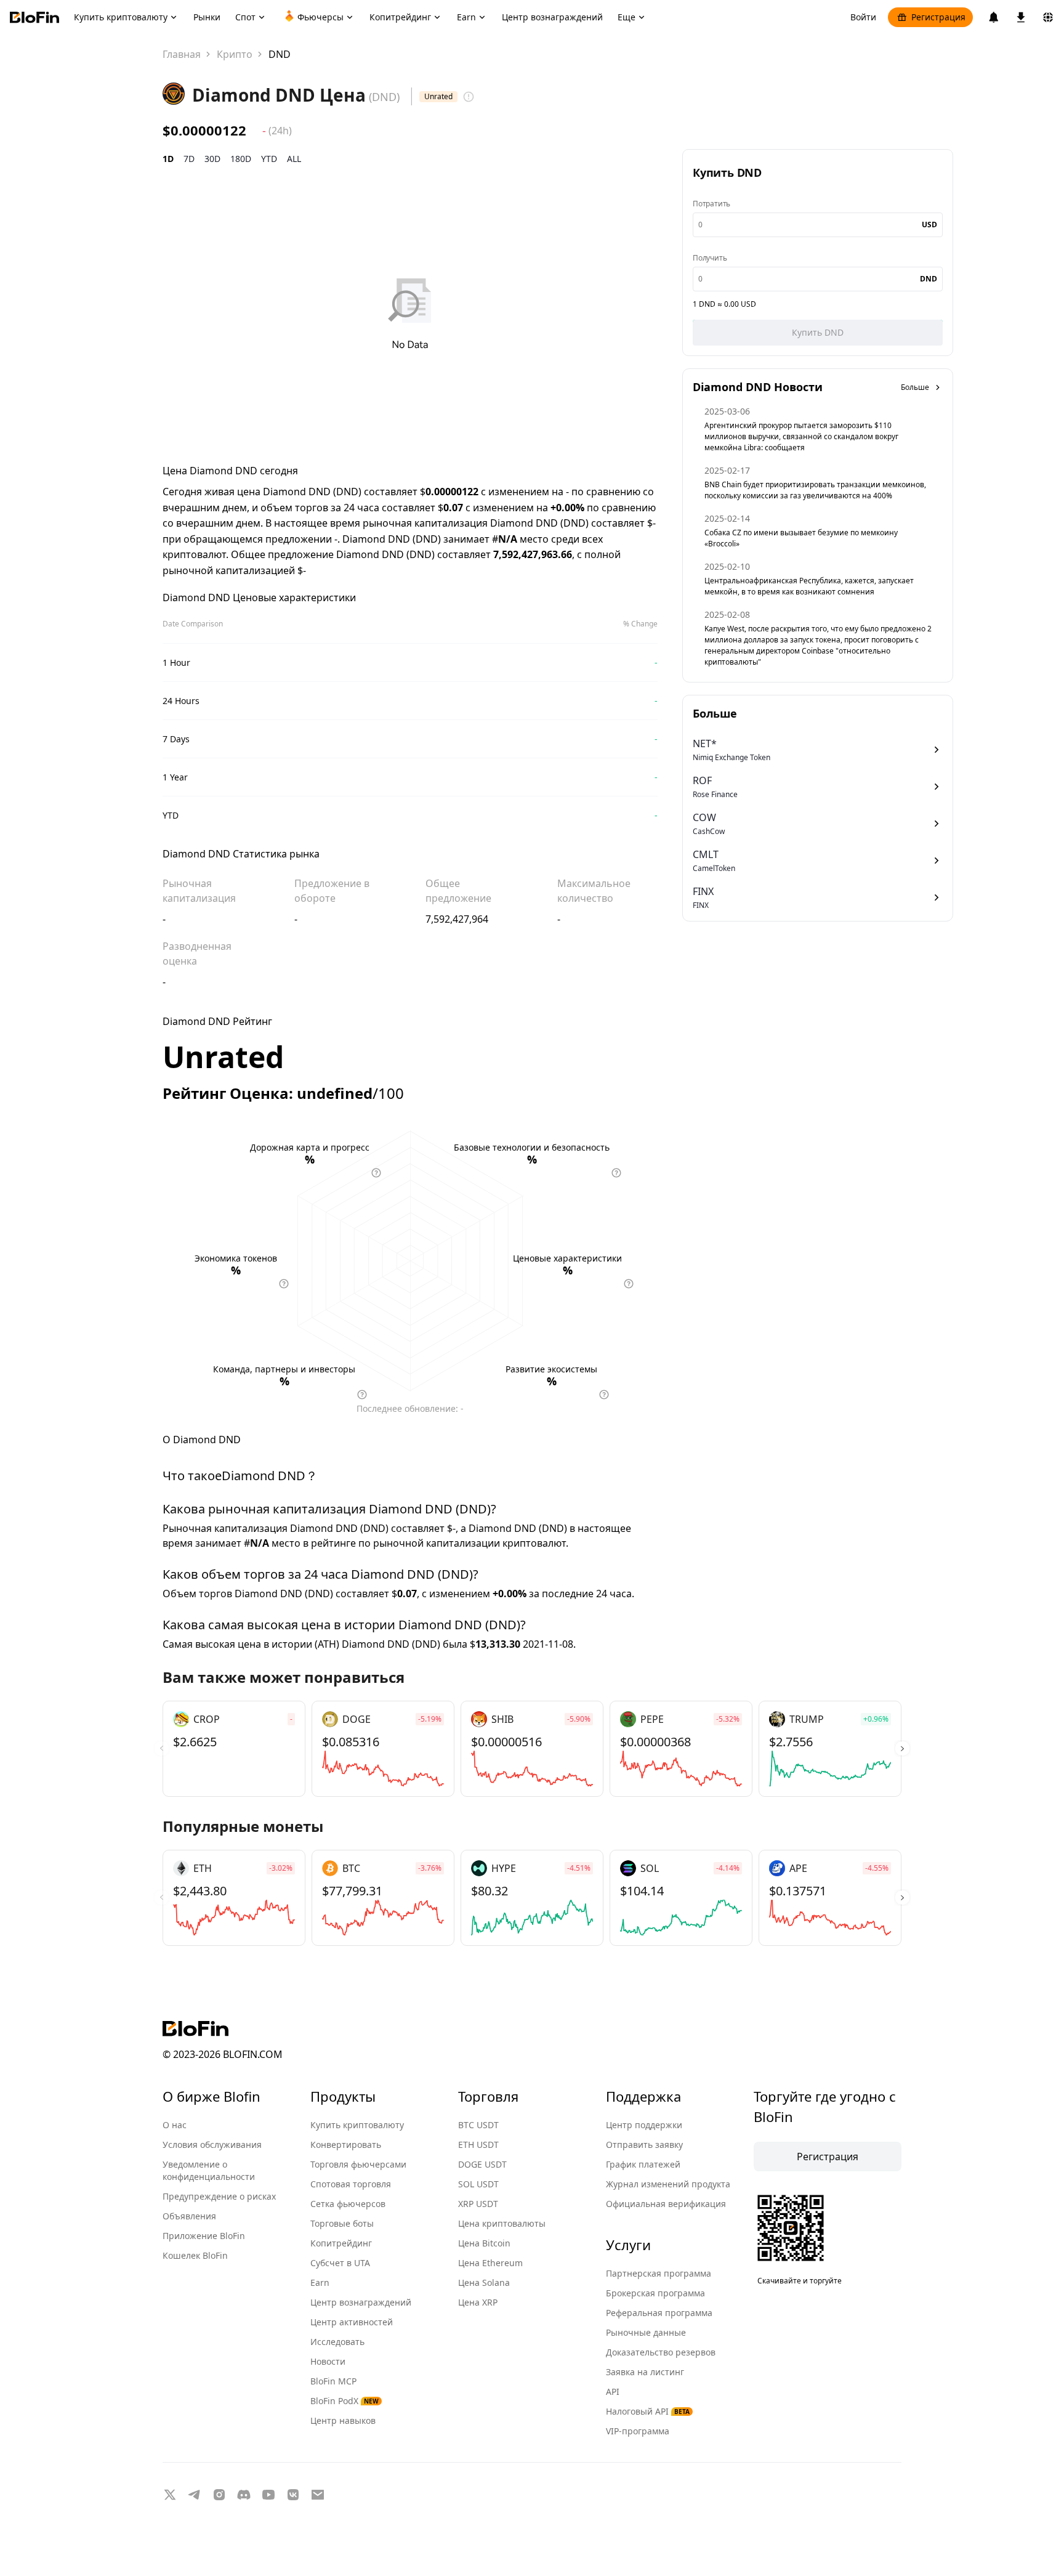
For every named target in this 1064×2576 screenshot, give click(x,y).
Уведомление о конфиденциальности (209, 2170)
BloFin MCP (333, 2381)
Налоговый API (648, 2411)
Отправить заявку (644, 2145)
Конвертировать (346, 2145)
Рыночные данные (646, 2332)
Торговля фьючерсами (358, 2164)
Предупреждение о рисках (219, 2196)
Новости (328, 2361)
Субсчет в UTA (340, 2263)
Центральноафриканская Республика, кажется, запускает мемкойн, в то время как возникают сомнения (809, 586)
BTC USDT (478, 2125)
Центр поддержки (644, 2125)
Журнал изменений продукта (668, 2184)
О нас (175, 2125)
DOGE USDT (482, 2164)
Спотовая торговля (351, 2184)
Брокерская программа (655, 2293)
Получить (710, 258)
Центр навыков (343, 2420)
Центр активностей (352, 2322)
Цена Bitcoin (484, 2243)
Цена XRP (478, 2302)
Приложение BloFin (204, 2236)
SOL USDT (478, 2184)
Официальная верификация (666, 2204)
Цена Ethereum (490, 2263)
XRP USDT (478, 2204)
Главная (182, 54)
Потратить (711, 204)
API (613, 2392)
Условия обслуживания (212, 2145)
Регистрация (938, 17)
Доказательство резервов (661, 2352)
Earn (320, 2282)
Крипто (235, 54)
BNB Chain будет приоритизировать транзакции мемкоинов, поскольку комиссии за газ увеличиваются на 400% (815, 490)
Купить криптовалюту (357, 2125)
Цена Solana (484, 2282)
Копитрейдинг (341, 2243)
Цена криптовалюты (502, 2223)
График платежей (643, 2164)
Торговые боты (342, 2223)
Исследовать (337, 2342)
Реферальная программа (659, 2313)
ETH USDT (478, 2145)
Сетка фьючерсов (348, 2204)
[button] (902, 1749)
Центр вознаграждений (361, 2302)
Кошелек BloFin (195, 2255)
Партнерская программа (659, 2273)
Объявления (189, 2216)
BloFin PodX (345, 2401)
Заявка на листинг (645, 2372)
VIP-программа (638, 2431)
